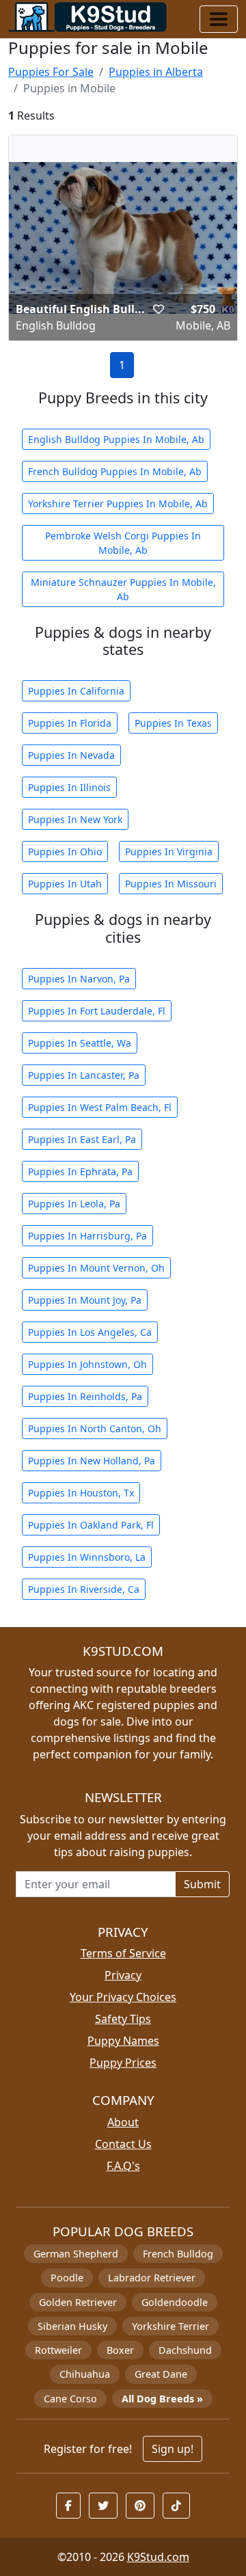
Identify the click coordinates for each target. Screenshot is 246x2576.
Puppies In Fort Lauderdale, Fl (97, 1011)
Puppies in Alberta (156, 72)
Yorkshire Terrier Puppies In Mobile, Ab (118, 504)
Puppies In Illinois (69, 787)
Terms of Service (123, 1953)
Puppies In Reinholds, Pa (85, 1396)
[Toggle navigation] (219, 19)
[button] (159, 309)
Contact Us (123, 2144)
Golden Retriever (78, 2302)
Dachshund (185, 2350)
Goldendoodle (175, 2302)
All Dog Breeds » (162, 2399)
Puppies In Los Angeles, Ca (90, 1332)
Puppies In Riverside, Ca (84, 1589)
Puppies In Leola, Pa (74, 1204)
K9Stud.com (158, 2557)
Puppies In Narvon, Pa (79, 979)
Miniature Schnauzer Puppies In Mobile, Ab (123, 589)
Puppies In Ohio (65, 851)
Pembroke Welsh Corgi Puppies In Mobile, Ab (123, 543)
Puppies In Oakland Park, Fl (91, 1525)
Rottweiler (58, 2350)
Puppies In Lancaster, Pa (84, 1075)
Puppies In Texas (173, 723)
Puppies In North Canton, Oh (95, 1428)
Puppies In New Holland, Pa (92, 1461)
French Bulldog (178, 2254)
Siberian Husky (72, 2326)
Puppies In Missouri (171, 884)
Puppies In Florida (70, 723)
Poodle (67, 2278)
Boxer (120, 2350)
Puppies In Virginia (169, 851)
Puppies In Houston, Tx (81, 1493)
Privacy (123, 1975)
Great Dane (161, 2374)
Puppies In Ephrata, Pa (80, 1171)
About (123, 2122)
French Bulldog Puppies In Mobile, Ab (115, 471)
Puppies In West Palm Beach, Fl (100, 1107)
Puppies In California (76, 691)
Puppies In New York (75, 819)
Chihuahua (85, 2374)
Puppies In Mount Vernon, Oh (96, 1268)
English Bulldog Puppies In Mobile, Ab (116, 439)
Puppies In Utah (65, 884)
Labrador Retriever (152, 2278)
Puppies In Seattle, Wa (80, 1043)
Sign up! (173, 2449)
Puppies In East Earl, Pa (82, 1139)
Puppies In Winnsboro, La (87, 1557)
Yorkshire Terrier (170, 2326)
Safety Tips (123, 2019)
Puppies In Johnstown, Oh (87, 1364)
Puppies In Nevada (71, 755)
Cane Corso (70, 2399)
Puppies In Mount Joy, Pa (85, 1300)
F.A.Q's (123, 2166)
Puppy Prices (123, 2063)
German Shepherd (76, 2254)
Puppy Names (123, 2041)
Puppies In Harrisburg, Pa (87, 1236)
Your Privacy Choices (123, 1997)
